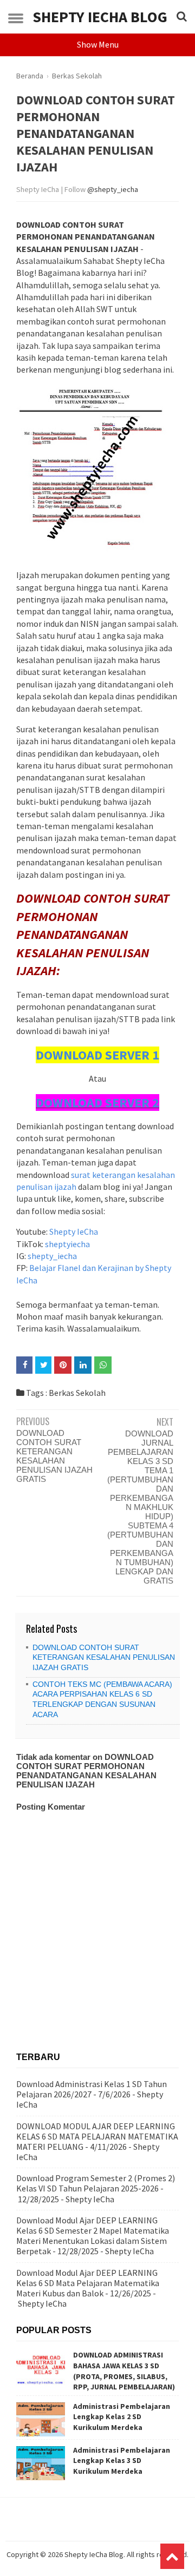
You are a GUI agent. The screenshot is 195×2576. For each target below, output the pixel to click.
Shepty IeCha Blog (100, 17)
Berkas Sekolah (77, 1393)
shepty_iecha (52, 1256)
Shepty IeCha (74, 1231)
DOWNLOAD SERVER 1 (97, 1055)
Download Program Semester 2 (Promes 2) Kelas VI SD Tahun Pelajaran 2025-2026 (96, 2183)
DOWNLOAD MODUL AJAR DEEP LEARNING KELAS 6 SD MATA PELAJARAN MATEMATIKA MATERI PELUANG (97, 2136)
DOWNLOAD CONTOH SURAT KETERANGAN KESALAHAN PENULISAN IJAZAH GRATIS (54, 1456)
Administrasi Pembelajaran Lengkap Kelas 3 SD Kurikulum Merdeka (122, 2461)
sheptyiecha (67, 1244)
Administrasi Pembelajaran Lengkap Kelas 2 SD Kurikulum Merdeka (122, 2417)
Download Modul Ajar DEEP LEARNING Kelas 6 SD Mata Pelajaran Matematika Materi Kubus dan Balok (88, 2283)
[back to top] (172, 2556)
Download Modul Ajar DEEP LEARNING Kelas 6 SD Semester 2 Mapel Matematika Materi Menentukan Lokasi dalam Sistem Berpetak (93, 2236)
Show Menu (98, 44)
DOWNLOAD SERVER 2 (97, 1102)
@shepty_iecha (113, 189)
